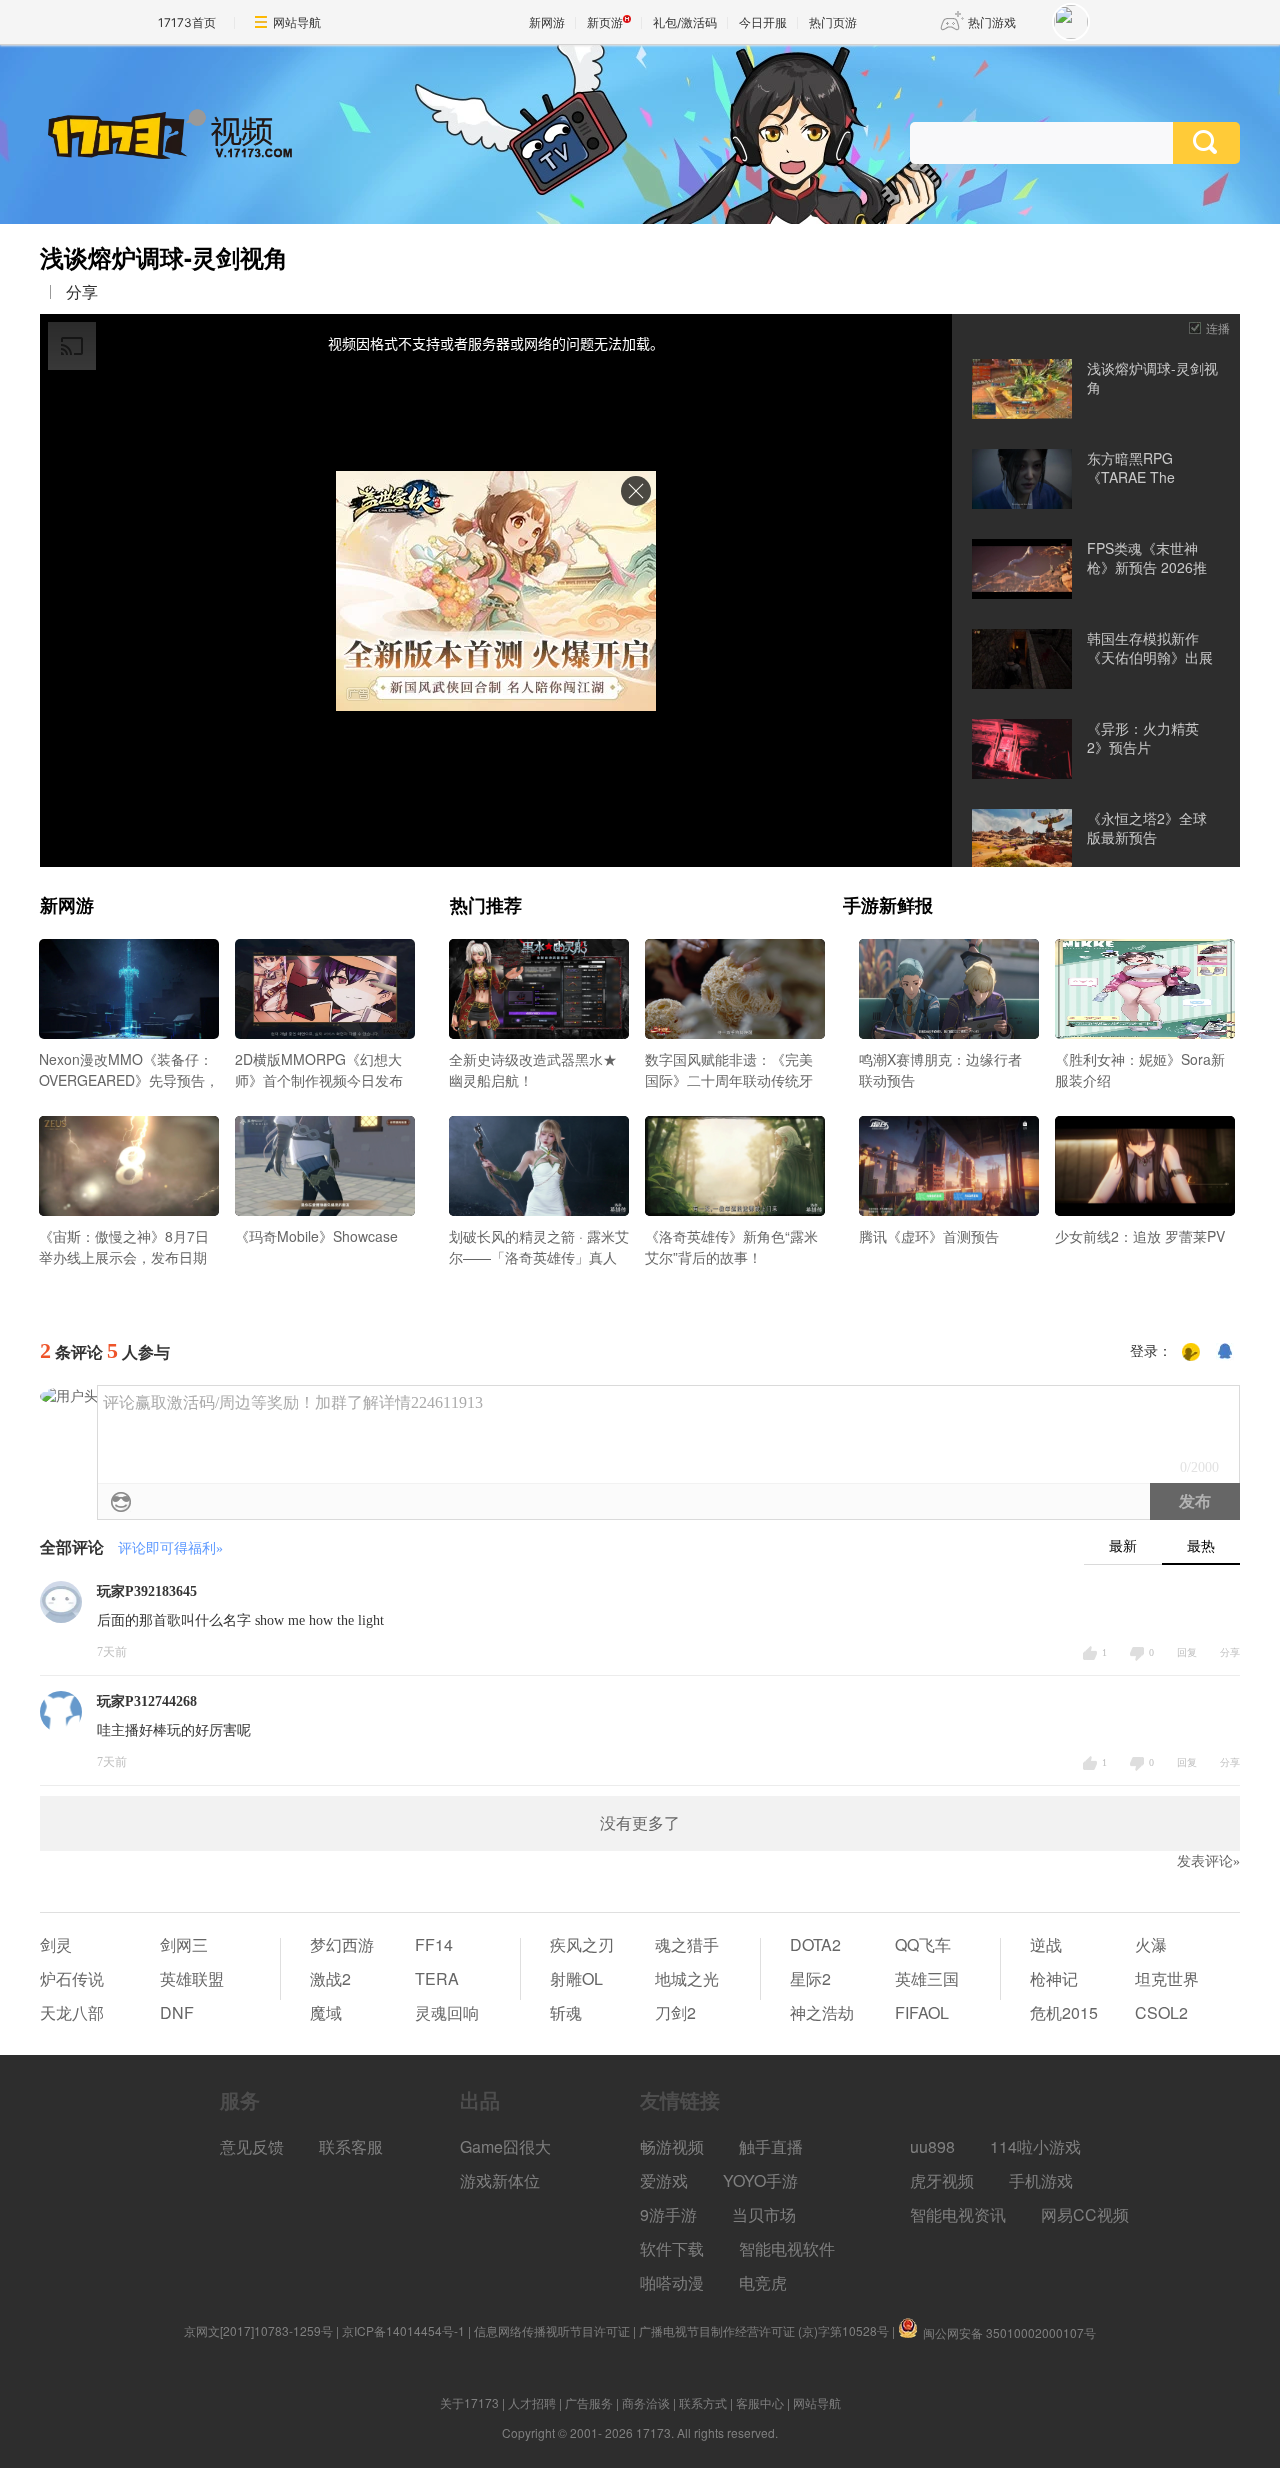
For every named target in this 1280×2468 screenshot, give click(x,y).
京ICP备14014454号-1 (403, 2330)
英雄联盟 (192, 1978)
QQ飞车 (923, 1944)
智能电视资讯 (958, 2214)
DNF (177, 2012)
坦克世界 (1167, 1978)
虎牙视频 (942, 2180)
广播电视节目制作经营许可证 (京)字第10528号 (764, 2330)
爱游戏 (664, 2180)
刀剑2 (675, 2012)
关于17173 (469, 2402)
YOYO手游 (760, 2180)
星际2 (810, 1978)
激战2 (330, 1978)
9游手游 (668, 2214)
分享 (82, 292)
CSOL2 (1161, 2012)
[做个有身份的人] (1191, 1352)
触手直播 (771, 2146)
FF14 (434, 1944)
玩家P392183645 (147, 1591)
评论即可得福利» (170, 1548)
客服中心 (760, 2402)
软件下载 (672, 2248)
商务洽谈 (646, 2402)
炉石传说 (72, 1978)
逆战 (1046, 1944)
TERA (437, 1978)
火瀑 (1151, 1944)
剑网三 (184, 1944)
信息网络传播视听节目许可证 (552, 2330)
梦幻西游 (342, 1944)
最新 (1123, 1546)
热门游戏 (992, 22)
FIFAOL (922, 2012)
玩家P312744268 (147, 1701)
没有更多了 (640, 1823)
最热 (1201, 1546)
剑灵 (56, 1944)
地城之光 (687, 1978)
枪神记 (1054, 1978)
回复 (1187, 1652)
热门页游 (833, 22)
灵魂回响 (447, 2012)
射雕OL (576, 1978)
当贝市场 (764, 2214)
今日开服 (763, 22)
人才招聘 (532, 2402)
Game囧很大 (505, 2146)
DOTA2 (815, 1944)
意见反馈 (252, 2146)
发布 (1195, 1501)
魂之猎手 (687, 1944)
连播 (1218, 327)
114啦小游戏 (1035, 2146)
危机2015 (1064, 2012)
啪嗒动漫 (672, 2282)
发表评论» (1208, 1861)
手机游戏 (1041, 2180)
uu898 (932, 2146)
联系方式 (703, 2402)
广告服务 (589, 2402)
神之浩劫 (822, 2012)
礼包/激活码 (685, 22)
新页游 (605, 22)
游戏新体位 (500, 2180)
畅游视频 (672, 2146)
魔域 (326, 2012)
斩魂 (566, 2012)
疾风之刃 (582, 1944)
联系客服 (351, 2146)
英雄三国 (927, 1978)
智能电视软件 (787, 2248)
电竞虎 (763, 2282)
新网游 (547, 22)
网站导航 (297, 22)
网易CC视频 (1085, 2214)
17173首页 (187, 22)
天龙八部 (72, 2012)
